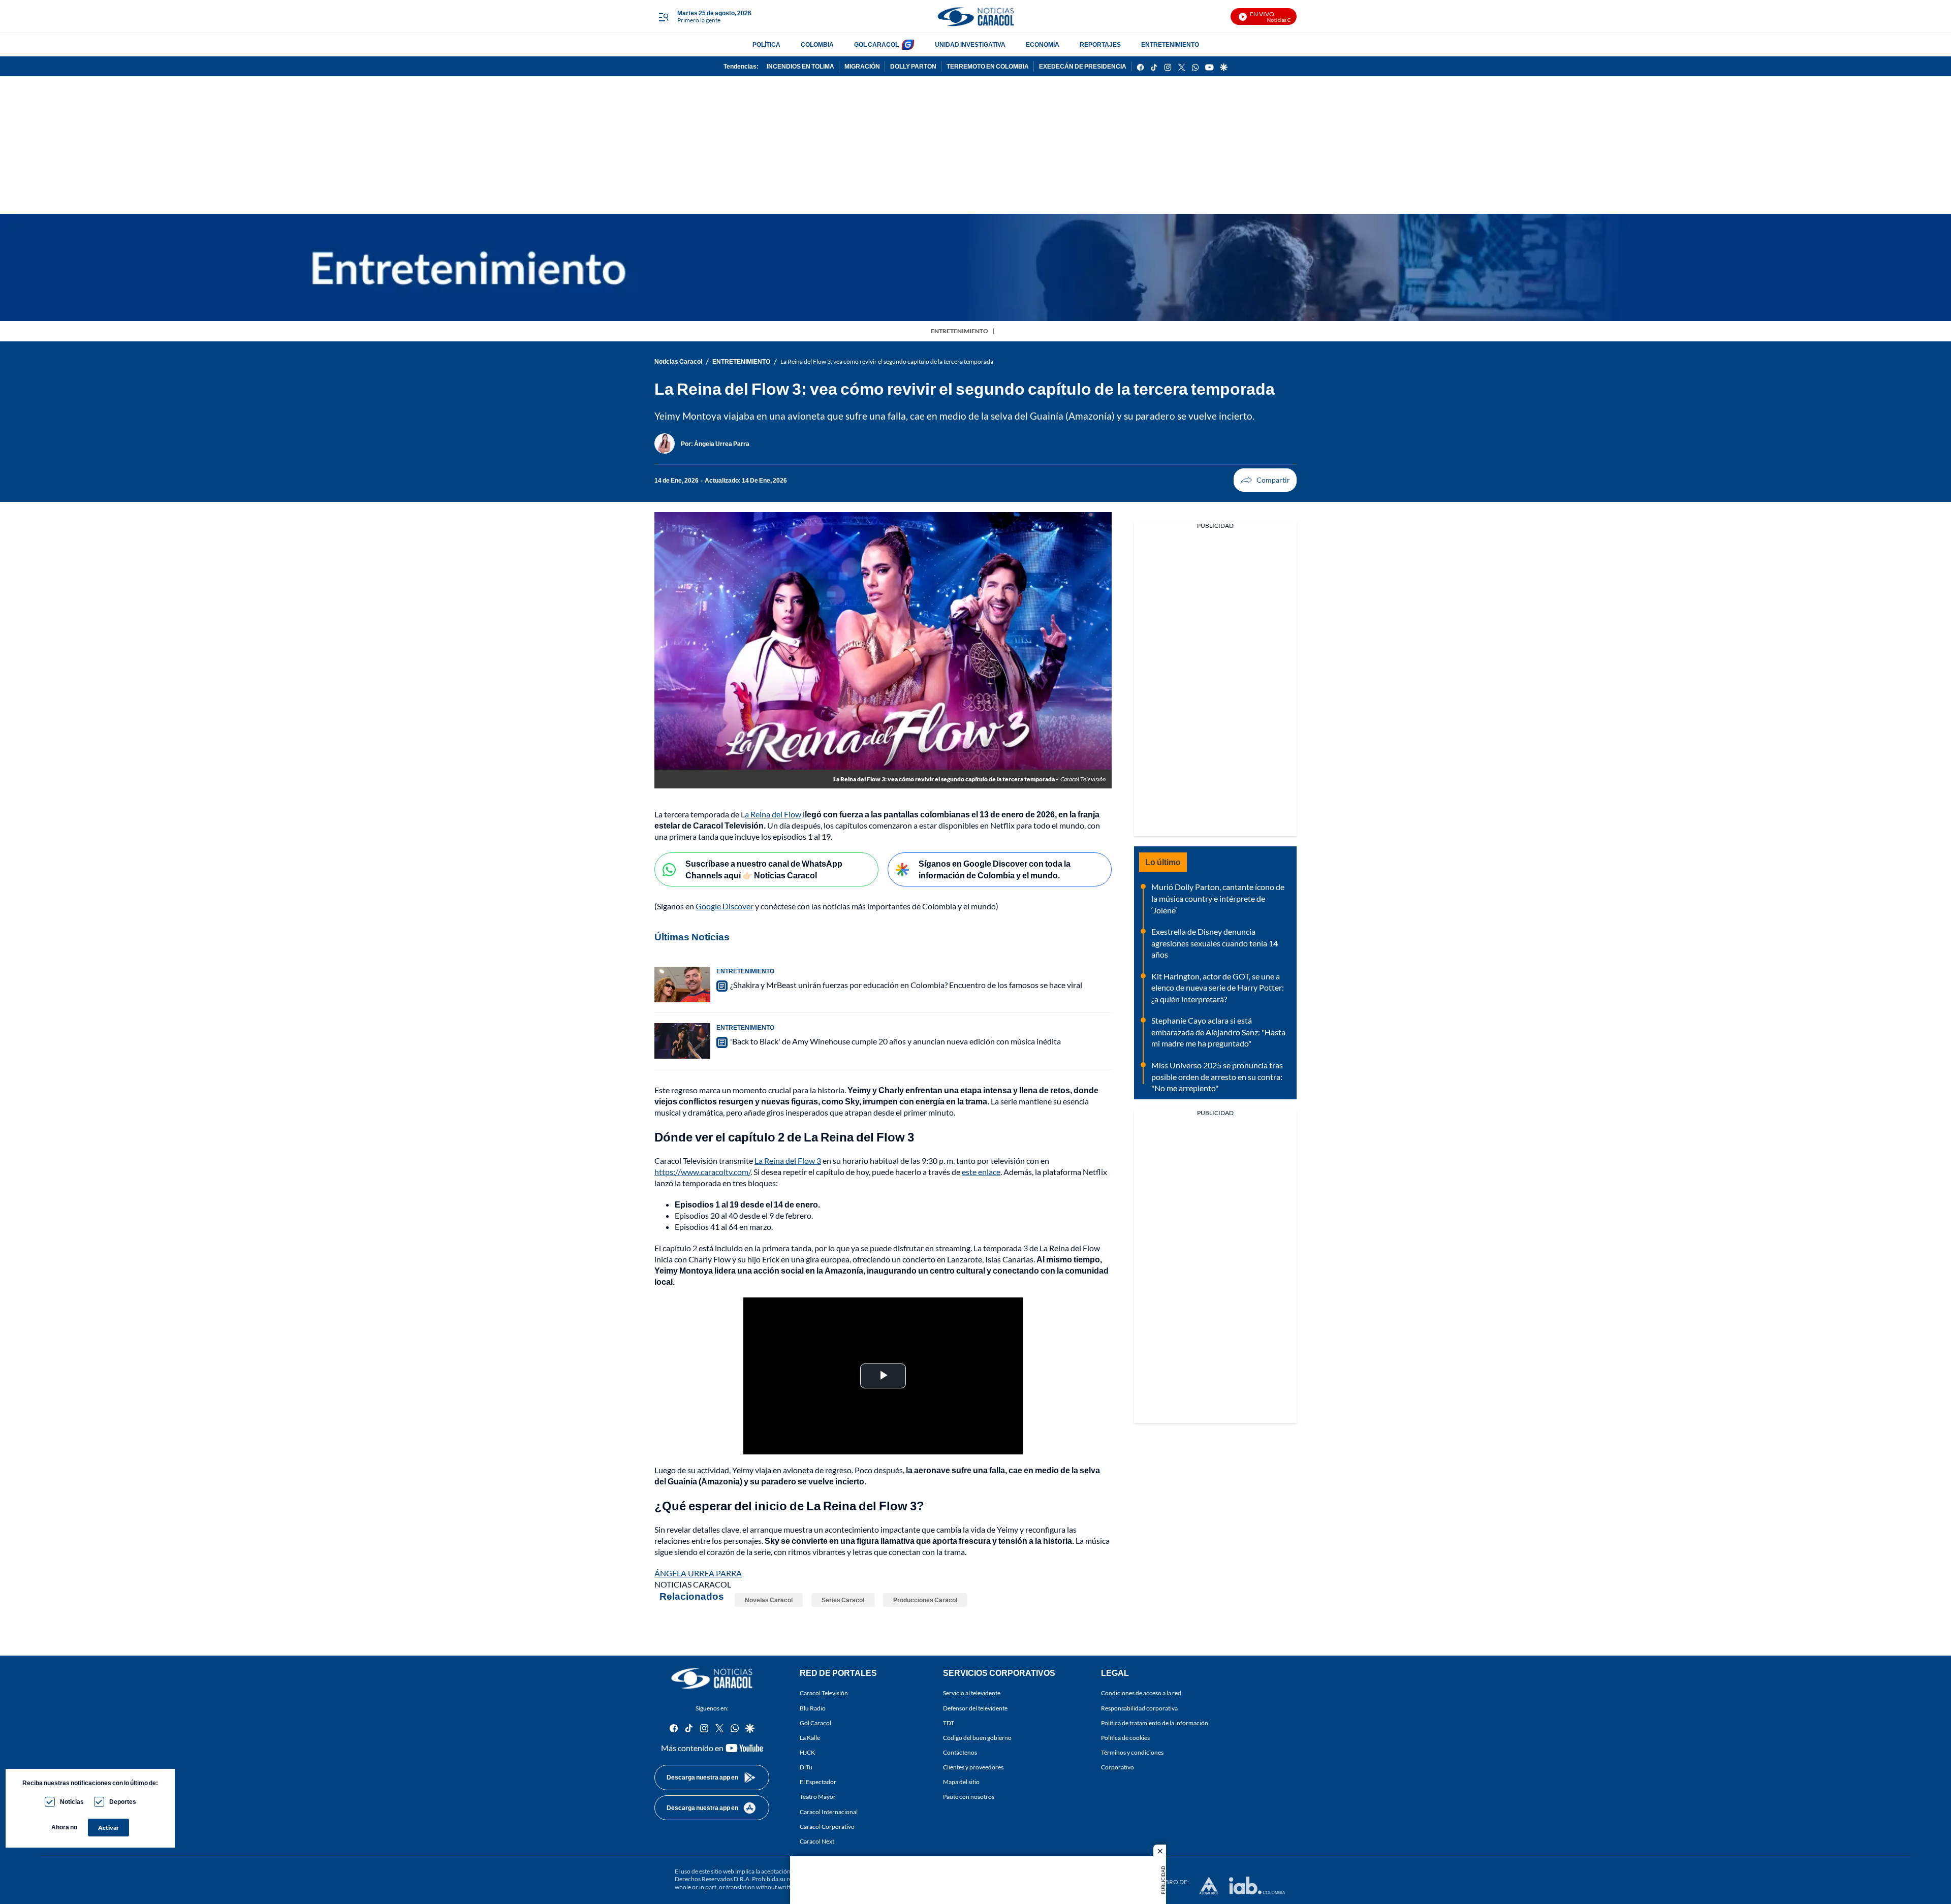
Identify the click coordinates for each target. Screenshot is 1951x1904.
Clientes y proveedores (973, 1767)
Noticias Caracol (678, 361)
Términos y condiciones (1132, 1752)
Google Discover (725, 906)
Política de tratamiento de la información (1155, 1723)
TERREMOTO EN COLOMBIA (988, 66)
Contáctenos (960, 1752)
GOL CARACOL (876, 44)
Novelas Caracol (769, 1600)
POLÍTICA (766, 44)
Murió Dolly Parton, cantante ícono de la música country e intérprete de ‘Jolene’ (1218, 898)
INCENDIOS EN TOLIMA (800, 66)
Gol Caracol (815, 1723)
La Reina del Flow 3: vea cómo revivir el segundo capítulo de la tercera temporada (887, 361)
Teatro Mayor (818, 1797)
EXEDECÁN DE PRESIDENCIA (1083, 66)
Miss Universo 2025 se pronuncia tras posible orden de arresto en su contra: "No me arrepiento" (1217, 1076)
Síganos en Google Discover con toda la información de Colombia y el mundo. (995, 869)
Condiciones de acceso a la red (1141, 1693)
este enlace (981, 1172)
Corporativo (1118, 1767)
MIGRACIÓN (862, 66)
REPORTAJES (1100, 44)
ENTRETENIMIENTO (1170, 44)
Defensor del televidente (975, 1708)
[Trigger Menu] (663, 17)
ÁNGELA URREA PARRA (698, 1573)
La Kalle (810, 1738)
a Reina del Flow (773, 814)
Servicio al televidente (972, 1693)
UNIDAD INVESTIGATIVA (970, 44)
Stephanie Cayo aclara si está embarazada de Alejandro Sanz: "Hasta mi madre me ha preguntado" (1218, 1032)
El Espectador (818, 1782)
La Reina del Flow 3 (788, 1161)
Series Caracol (843, 1600)
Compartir (1265, 480)
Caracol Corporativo (827, 1827)
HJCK (807, 1752)
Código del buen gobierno (977, 1738)
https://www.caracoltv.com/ (702, 1172)
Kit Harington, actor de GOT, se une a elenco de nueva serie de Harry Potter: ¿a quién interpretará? (1218, 988)
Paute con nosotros (969, 1797)
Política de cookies (1125, 1738)
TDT (949, 1723)
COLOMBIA (817, 44)
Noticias (72, 1802)
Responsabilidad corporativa (1139, 1708)
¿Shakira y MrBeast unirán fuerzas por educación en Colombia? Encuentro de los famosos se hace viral (906, 985)
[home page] (975, 17)
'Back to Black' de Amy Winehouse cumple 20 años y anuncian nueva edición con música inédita (895, 1041)
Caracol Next (817, 1841)
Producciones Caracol (925, 1600)
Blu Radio (813, 1708)
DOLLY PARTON (913, 66)
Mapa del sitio (961, 1782)
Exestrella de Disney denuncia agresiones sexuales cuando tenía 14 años (1215, 943)
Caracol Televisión (824, 1693)
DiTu (806, 1767)
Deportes (123, 1802)
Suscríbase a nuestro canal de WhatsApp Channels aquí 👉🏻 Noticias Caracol (764, 869)
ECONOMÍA (1043, 44)
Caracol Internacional (829, 1812)
